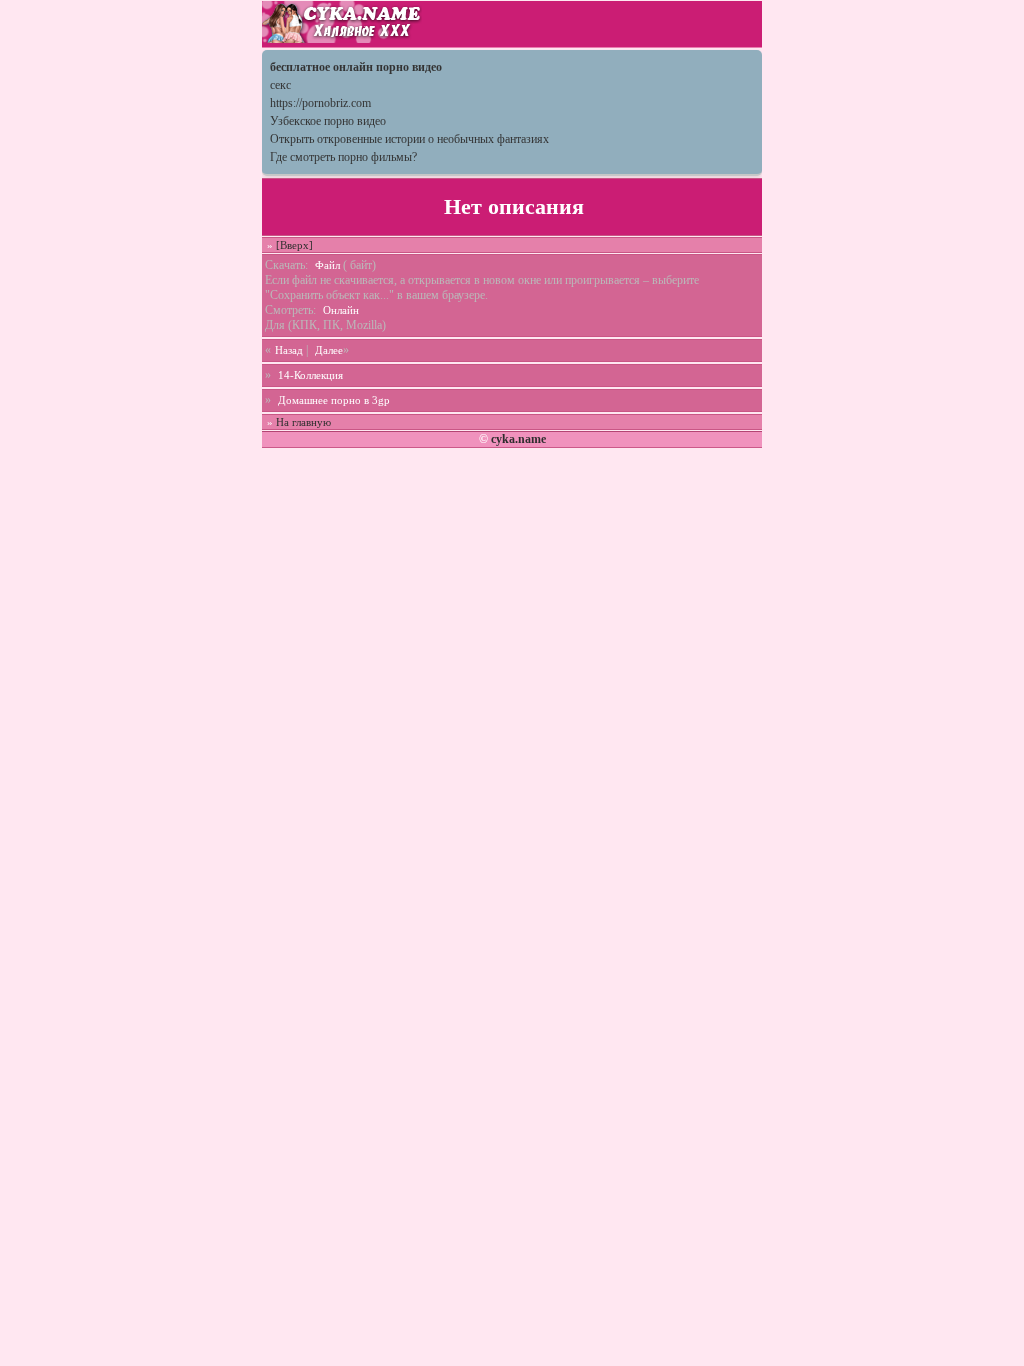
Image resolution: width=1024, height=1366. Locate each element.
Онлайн (341, 310)
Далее (329, 350)
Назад (289, 350)
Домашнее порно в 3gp (334, 400)
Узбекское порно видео (328, 121)
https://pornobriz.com (320, 103)
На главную (303, 422)
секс (280, 85)
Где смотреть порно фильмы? (343, 157)
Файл (327, 265)
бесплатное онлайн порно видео (356, 67)
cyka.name (518, 439)
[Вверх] (294, 245)
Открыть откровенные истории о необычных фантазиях (409, 139)
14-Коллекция (310, 375)
